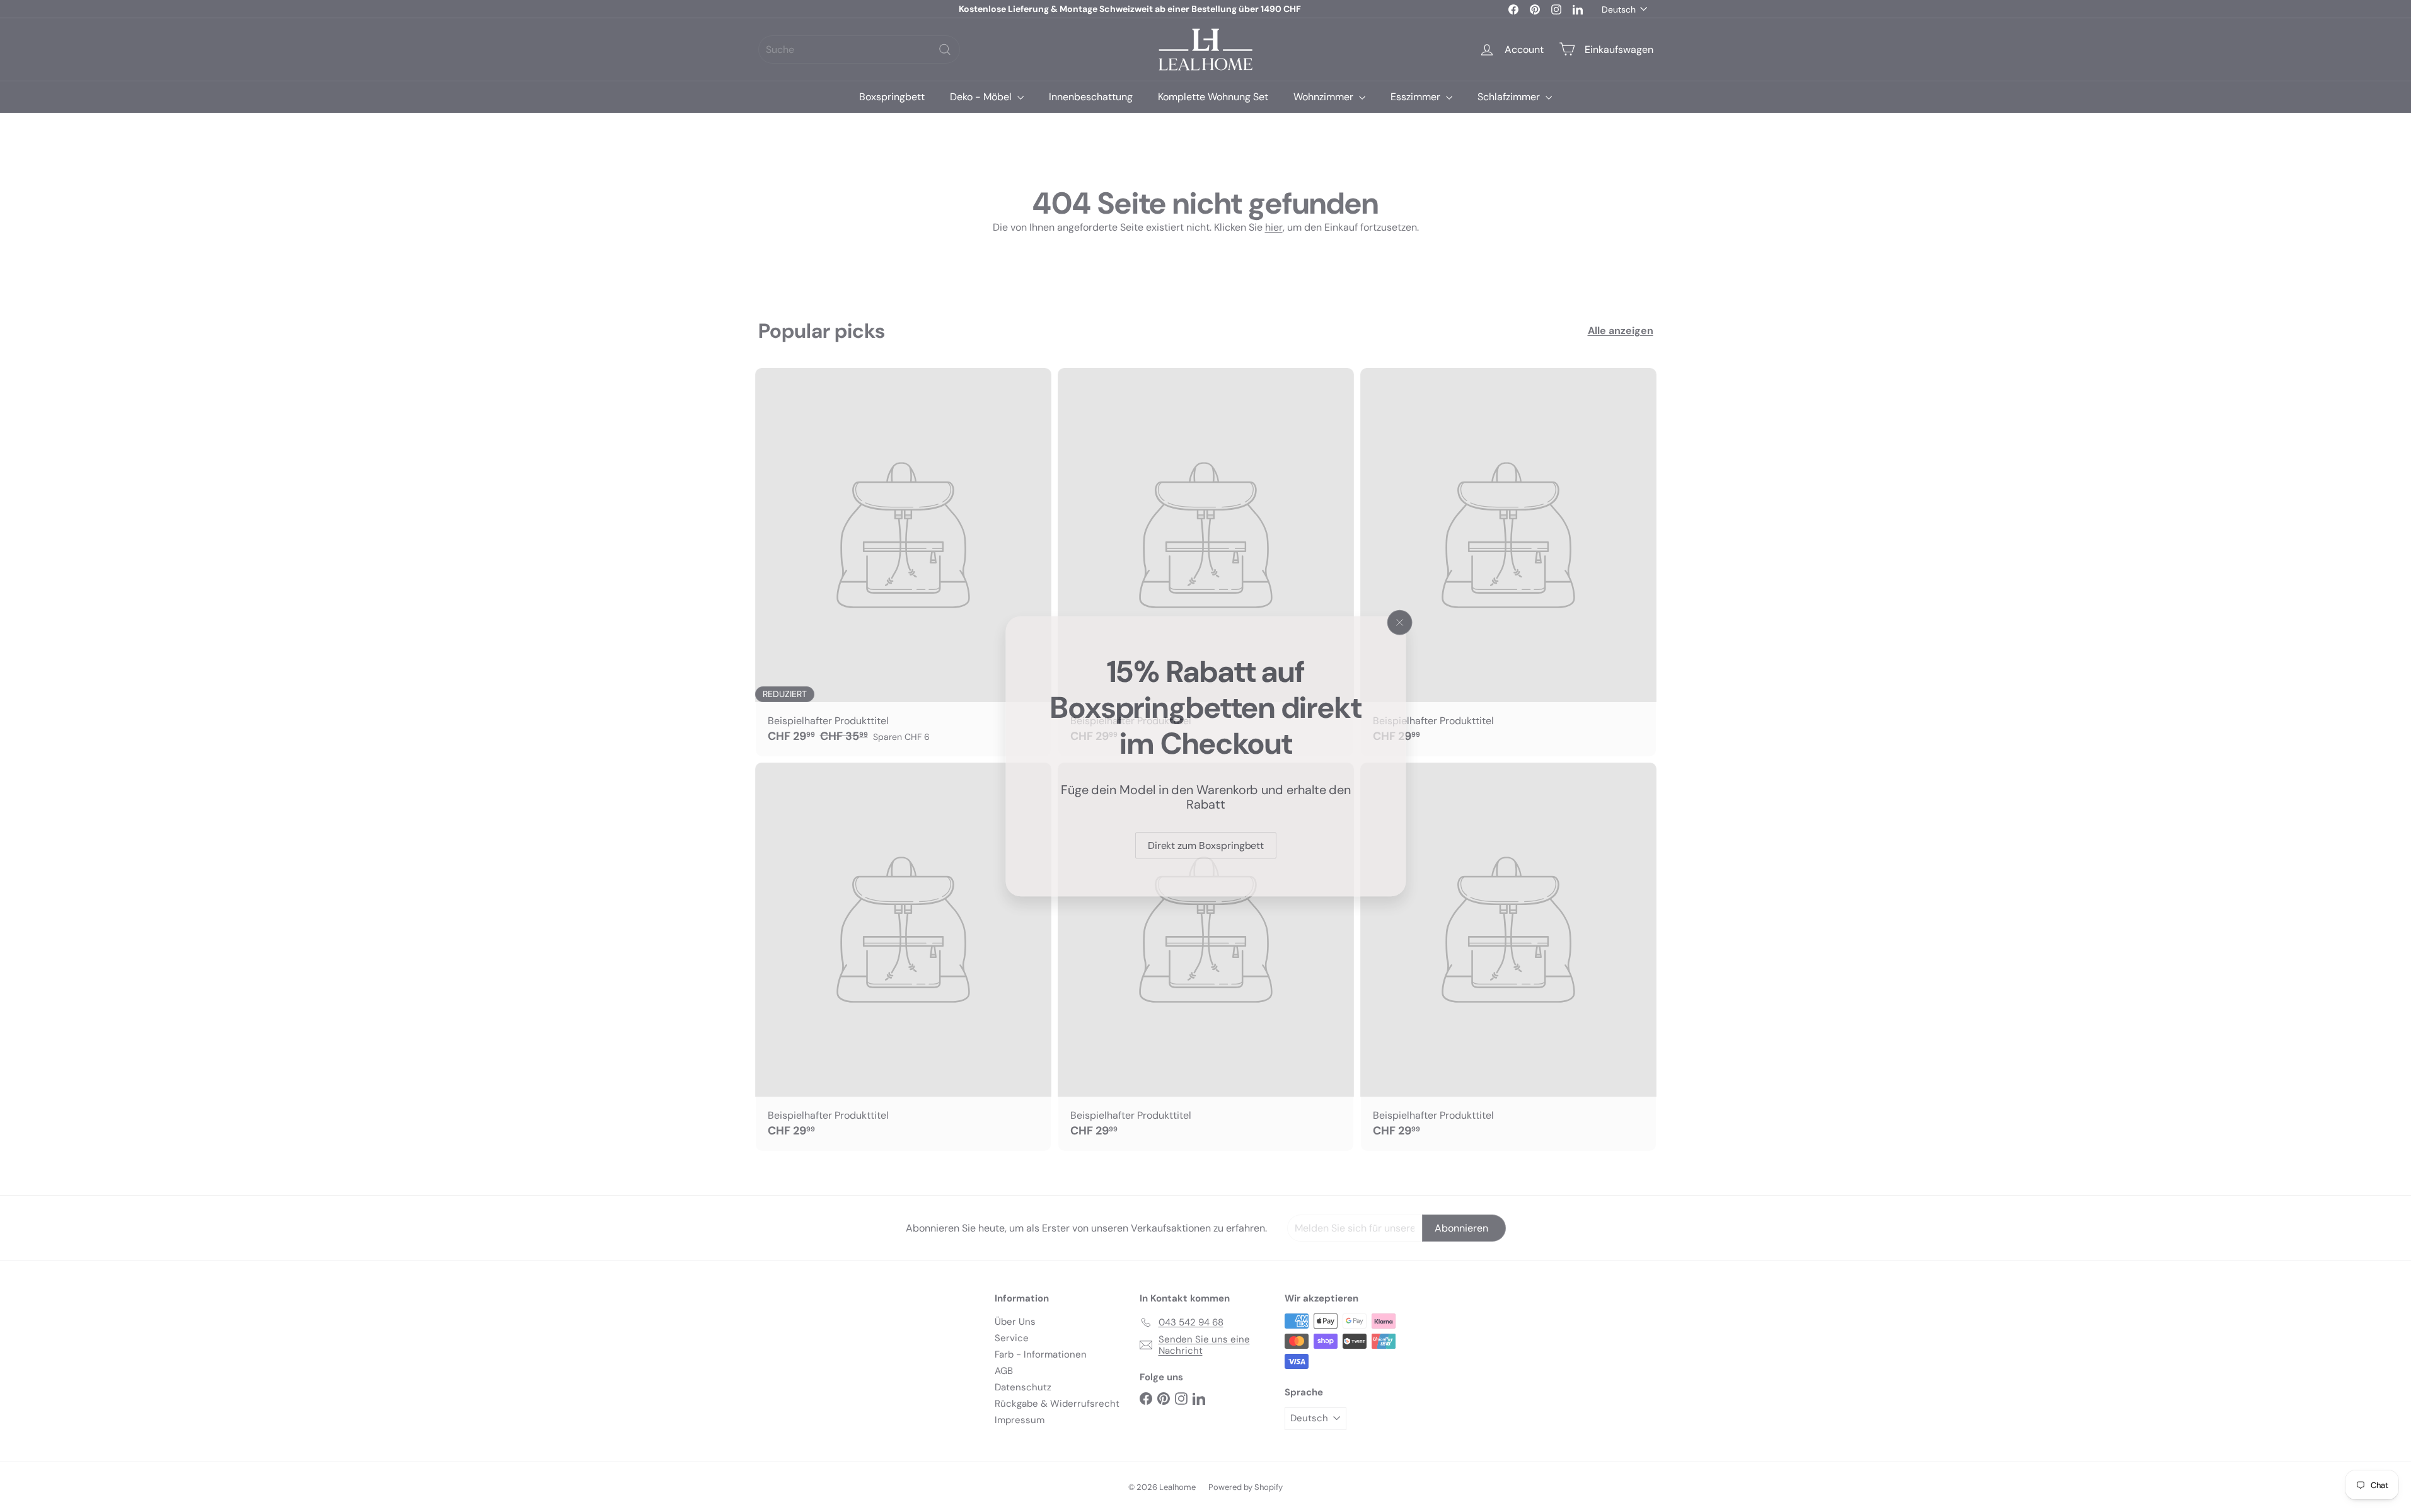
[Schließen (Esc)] (1401, 621)
